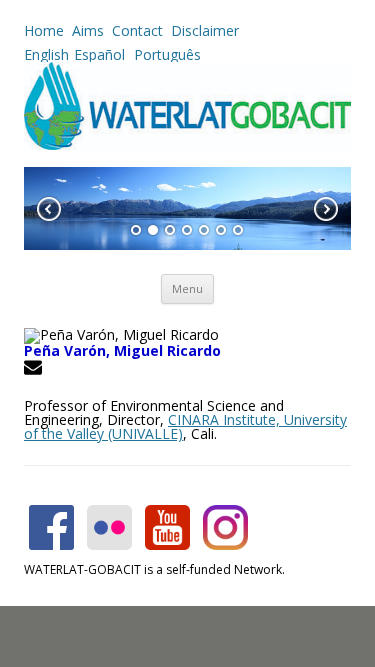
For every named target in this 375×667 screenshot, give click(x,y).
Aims (88, 30)
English (46, 54)
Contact (137, 30)
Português (165, 54)
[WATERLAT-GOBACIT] (187, 144)
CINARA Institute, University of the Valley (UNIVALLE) (185, 426)
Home (44, 30)
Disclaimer (205, 30)
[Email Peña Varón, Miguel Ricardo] (35, 370)
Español (99, 54)
